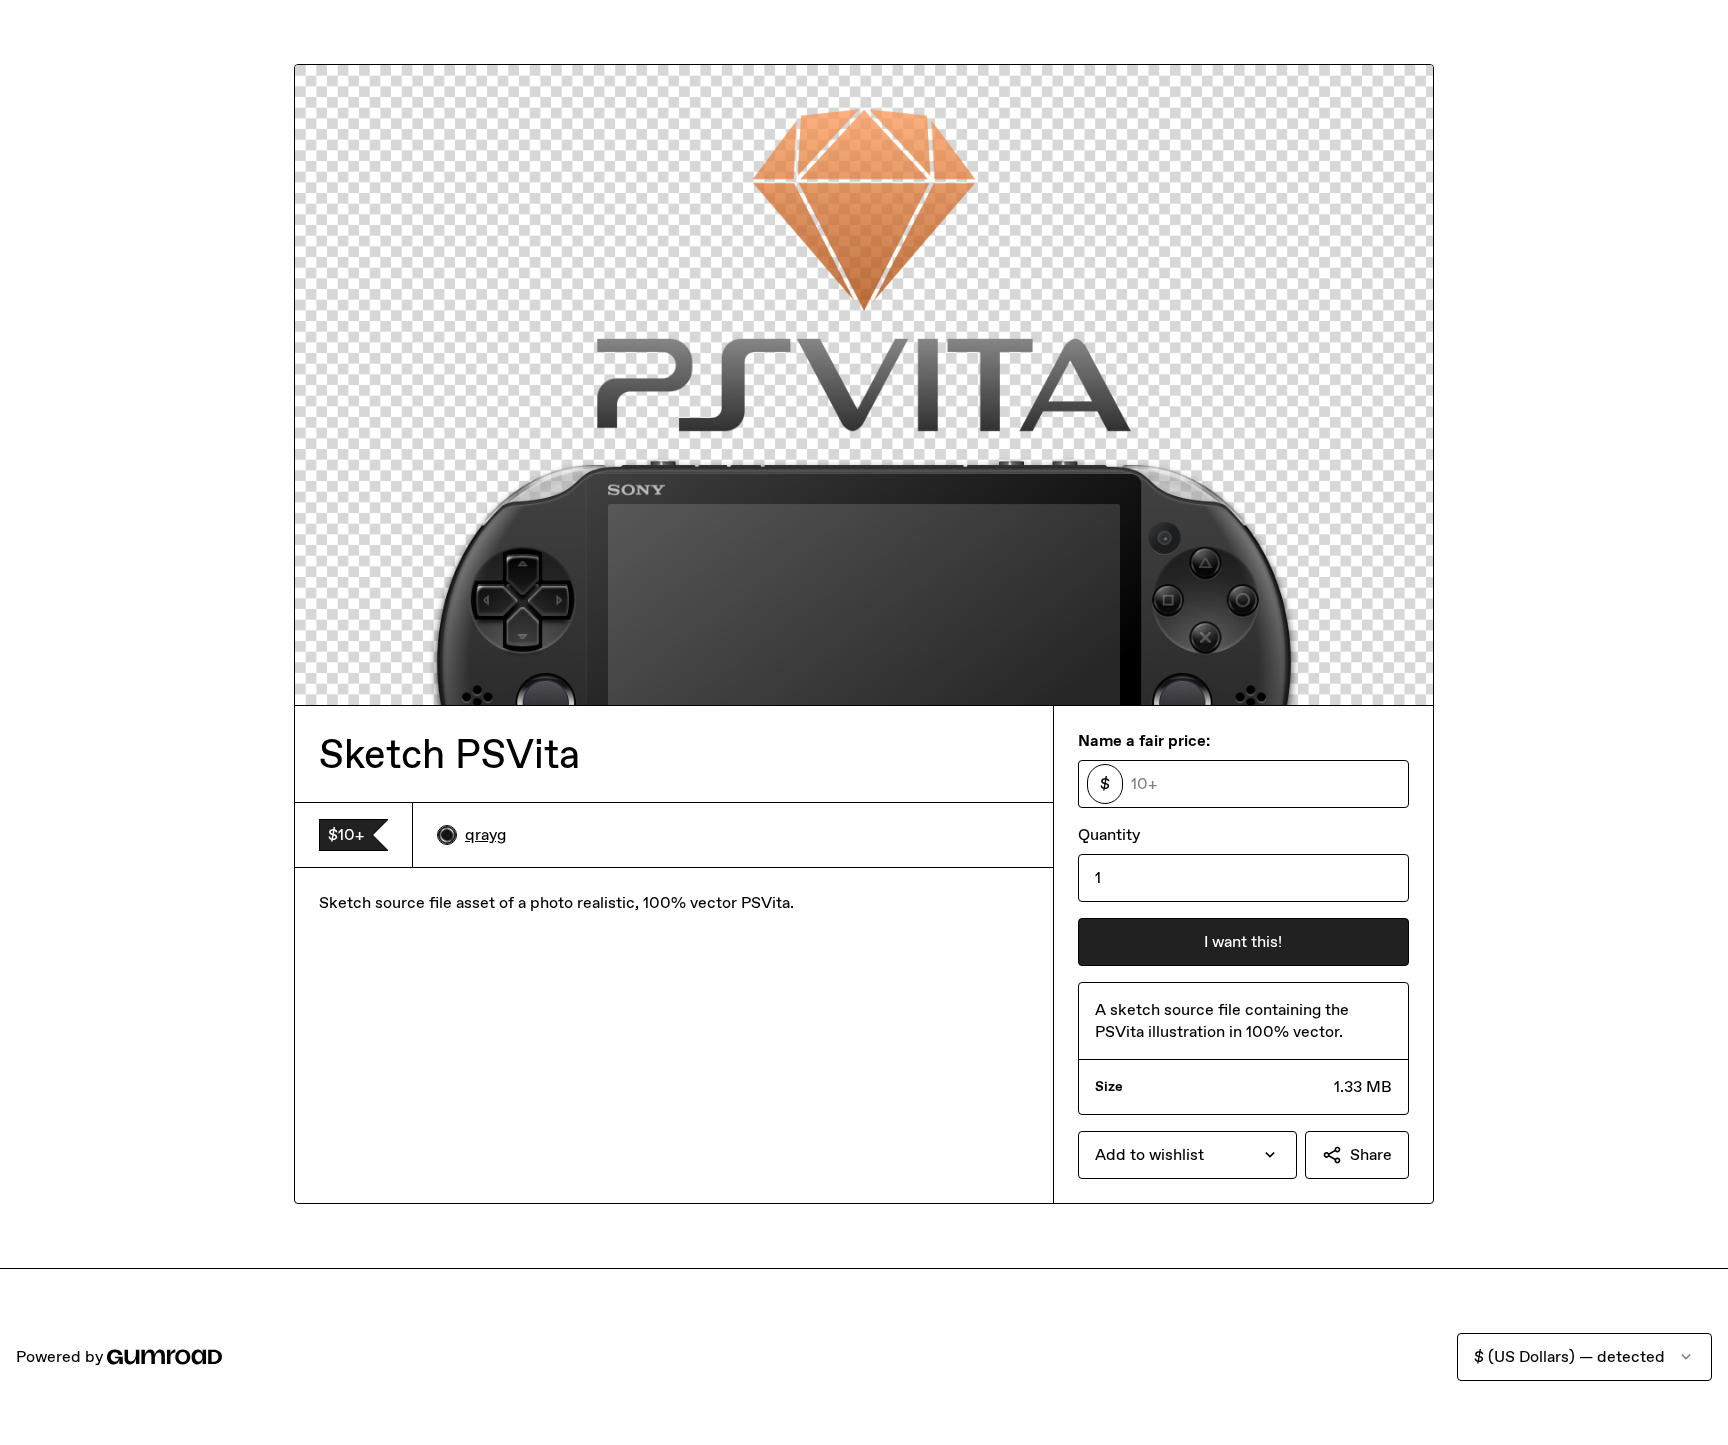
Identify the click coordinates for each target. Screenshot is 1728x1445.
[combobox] (1187, 1155)
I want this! (1243, 941)
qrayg (485, 834)
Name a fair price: (1144, 740)
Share (1371, 1154)
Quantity (1109, 834)
